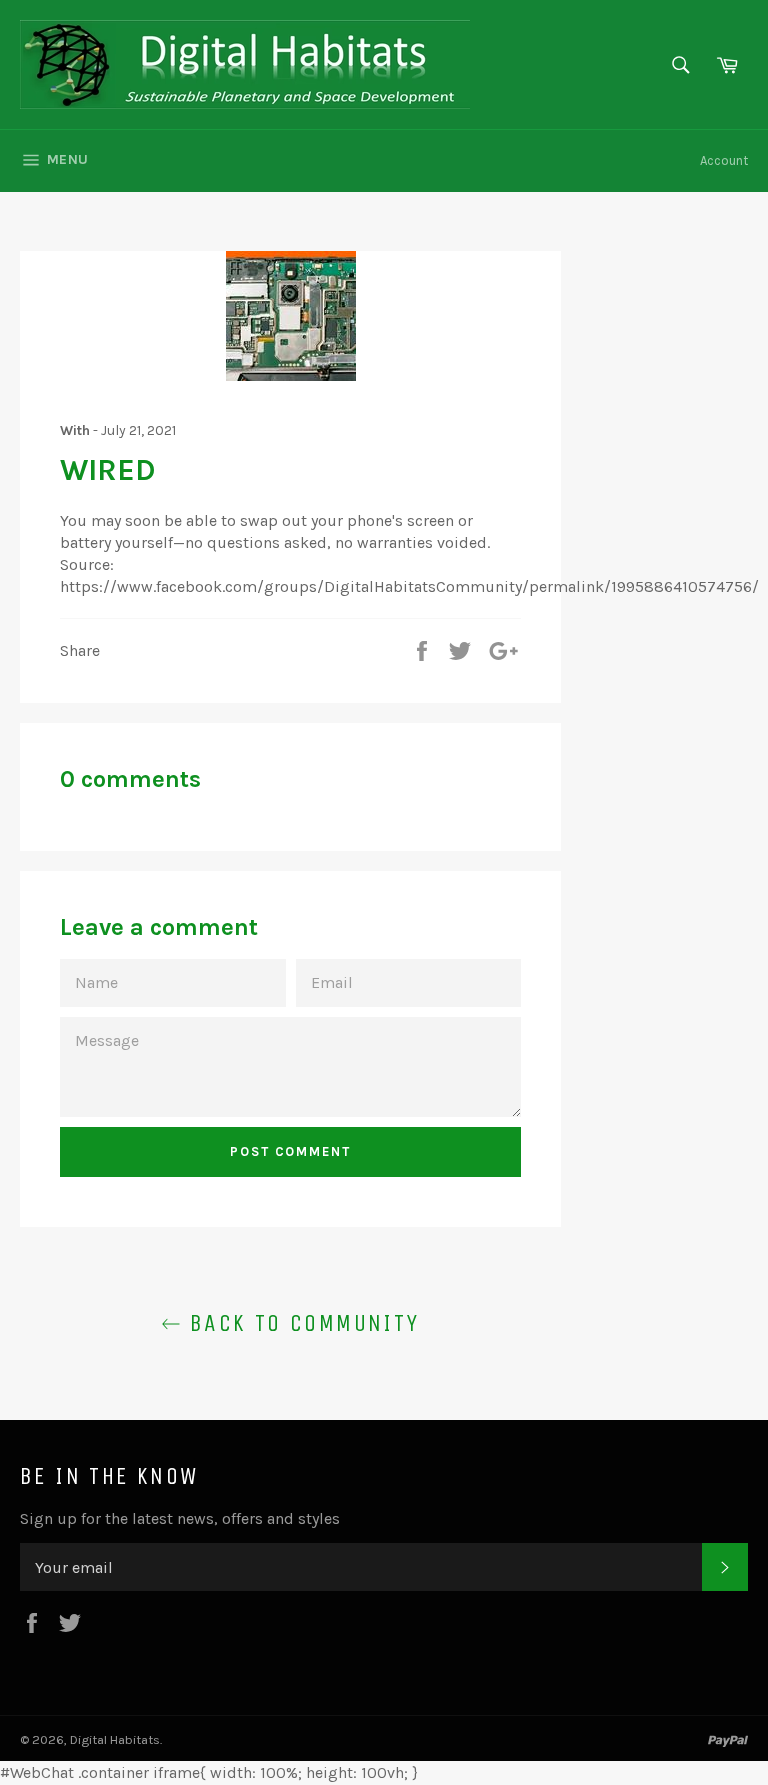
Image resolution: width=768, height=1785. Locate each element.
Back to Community (300, 1323)
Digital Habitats (115, 1739)
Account (724, 160)
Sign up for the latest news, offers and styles (180, 1518)
